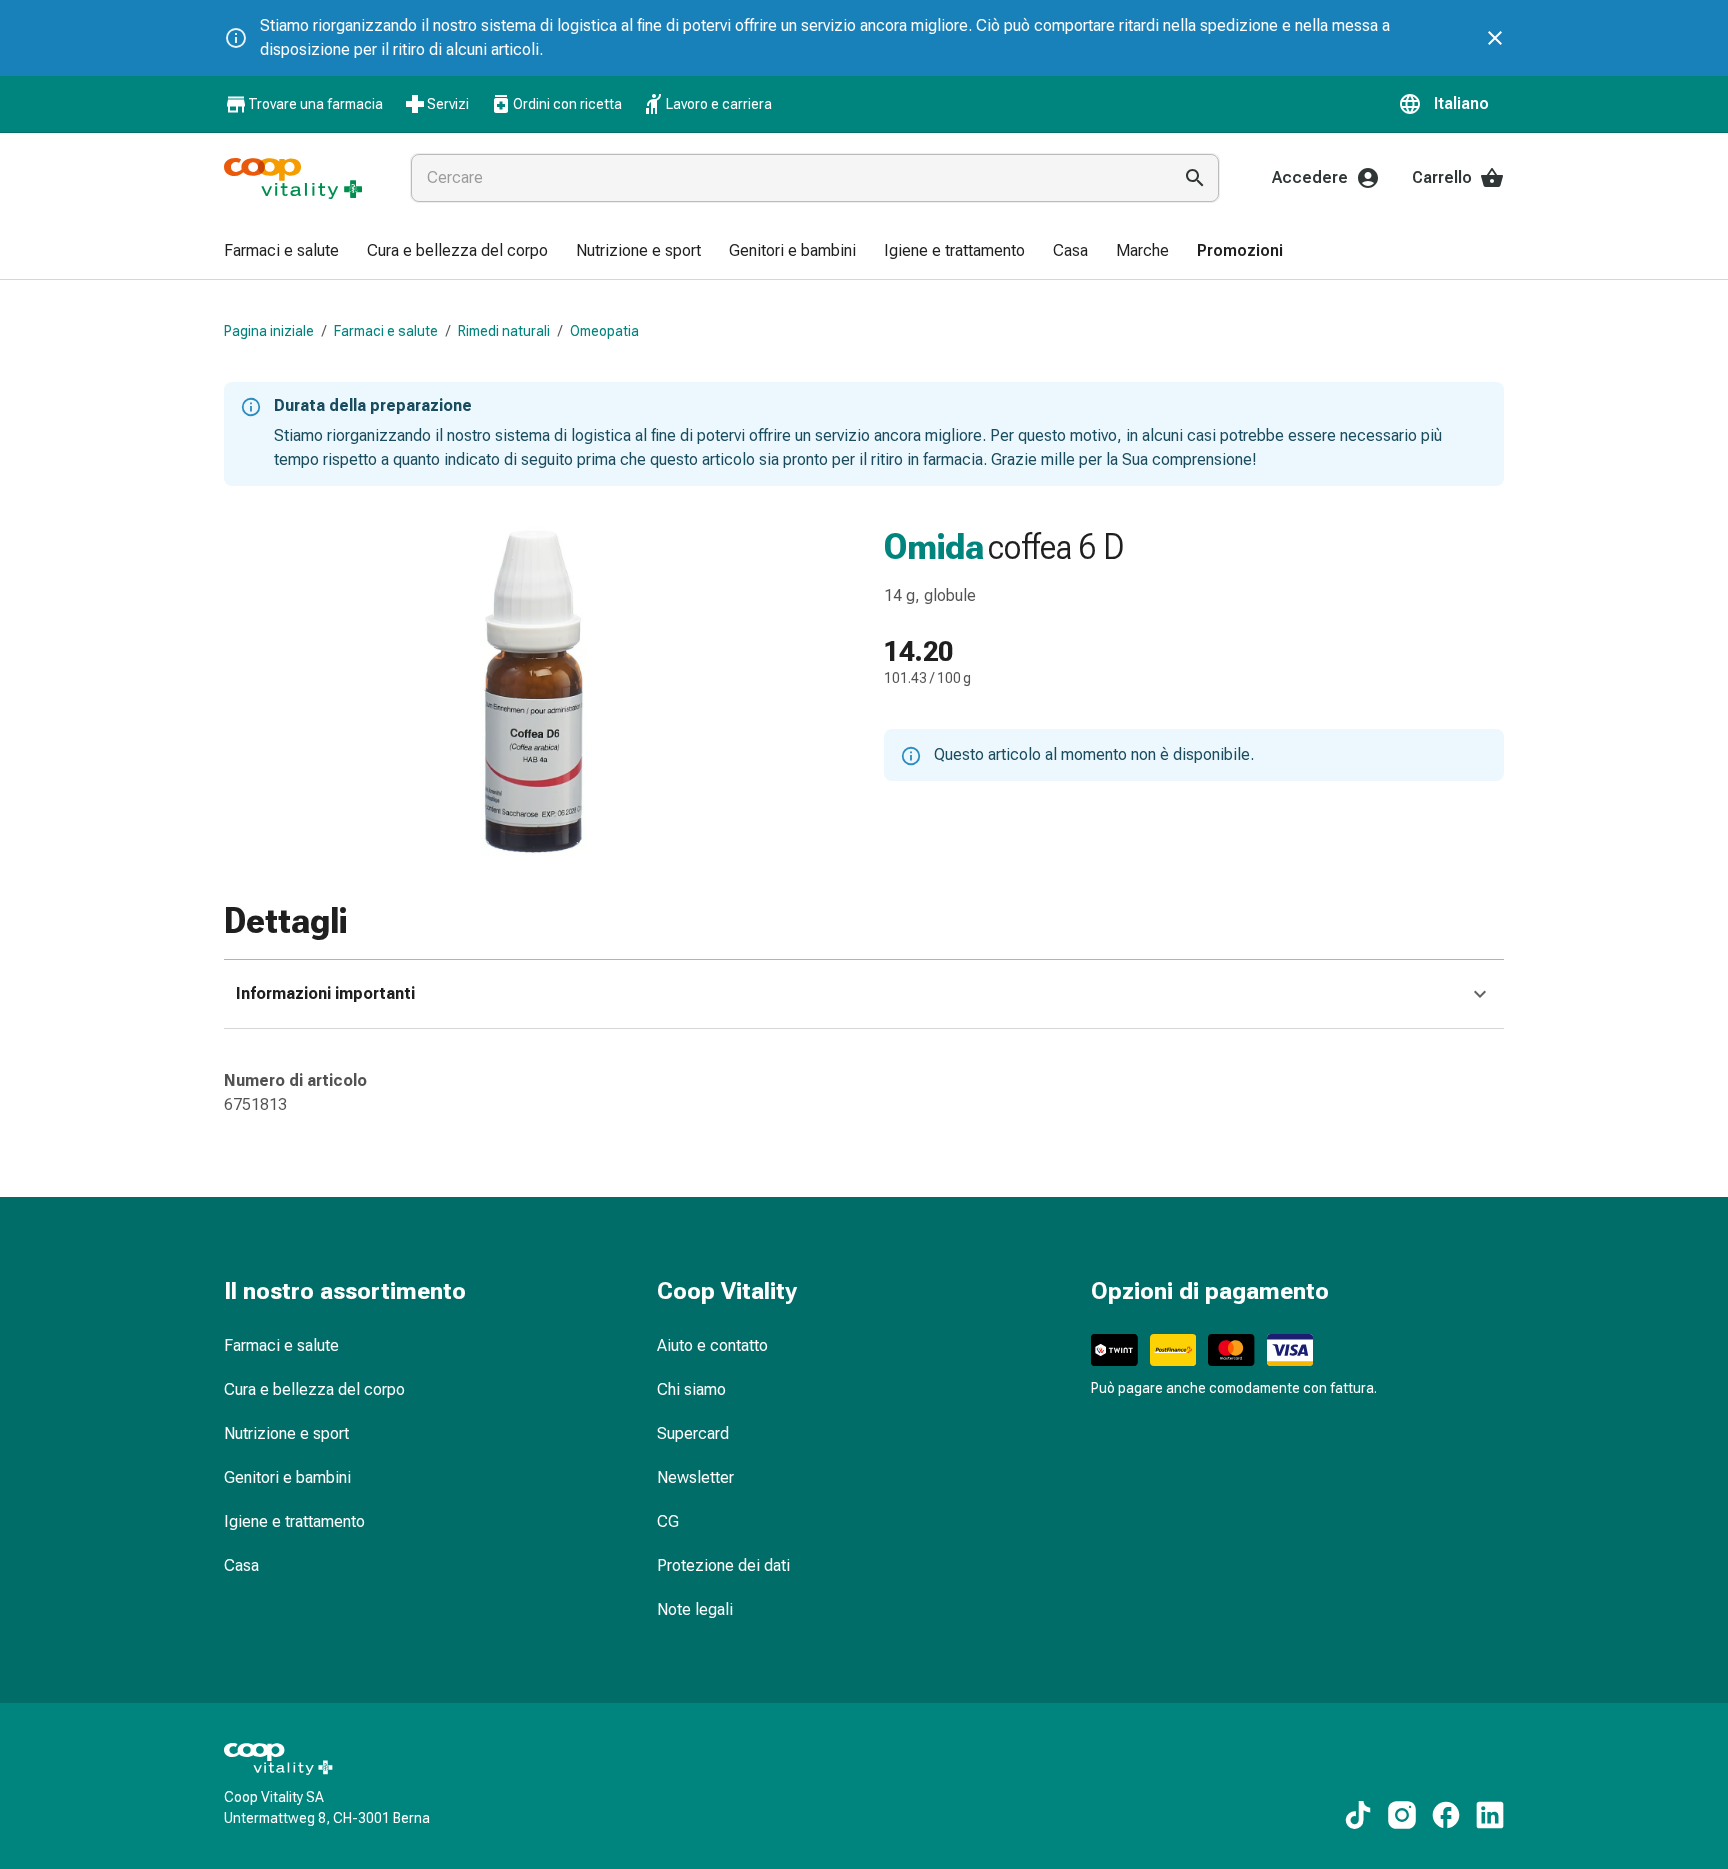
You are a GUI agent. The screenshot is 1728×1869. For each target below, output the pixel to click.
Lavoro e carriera (719, 104)
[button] (1451, 104)
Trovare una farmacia (315, 104)
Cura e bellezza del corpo (314, 1389)
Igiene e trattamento (294, 1521)
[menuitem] (281, 252)
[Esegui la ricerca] (1195, 178)
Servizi (448, 104)
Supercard (693, 1433)
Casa (241, 1565)
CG (668, 1521)
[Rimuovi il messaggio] (1495, 38)
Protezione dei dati (723, 1565)
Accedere (1310, 177)
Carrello (1442, 177)
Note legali (695, 1609)
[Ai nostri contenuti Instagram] (1402, 1815)
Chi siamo (691, 1389)
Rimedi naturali (504, 331)
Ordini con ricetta (567, 104)
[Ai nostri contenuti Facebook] (1446, 1815)
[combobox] (787, 178)
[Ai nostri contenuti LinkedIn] (1490, 1815)
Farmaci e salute (386, 331)
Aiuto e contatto (712, 1345)
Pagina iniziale (269, 331)
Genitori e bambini (287, 1477)
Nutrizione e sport (286, 1433)
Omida (934, 547)
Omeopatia (604, 331)
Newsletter (695, 1477)
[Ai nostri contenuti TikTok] (1358, 1815)
